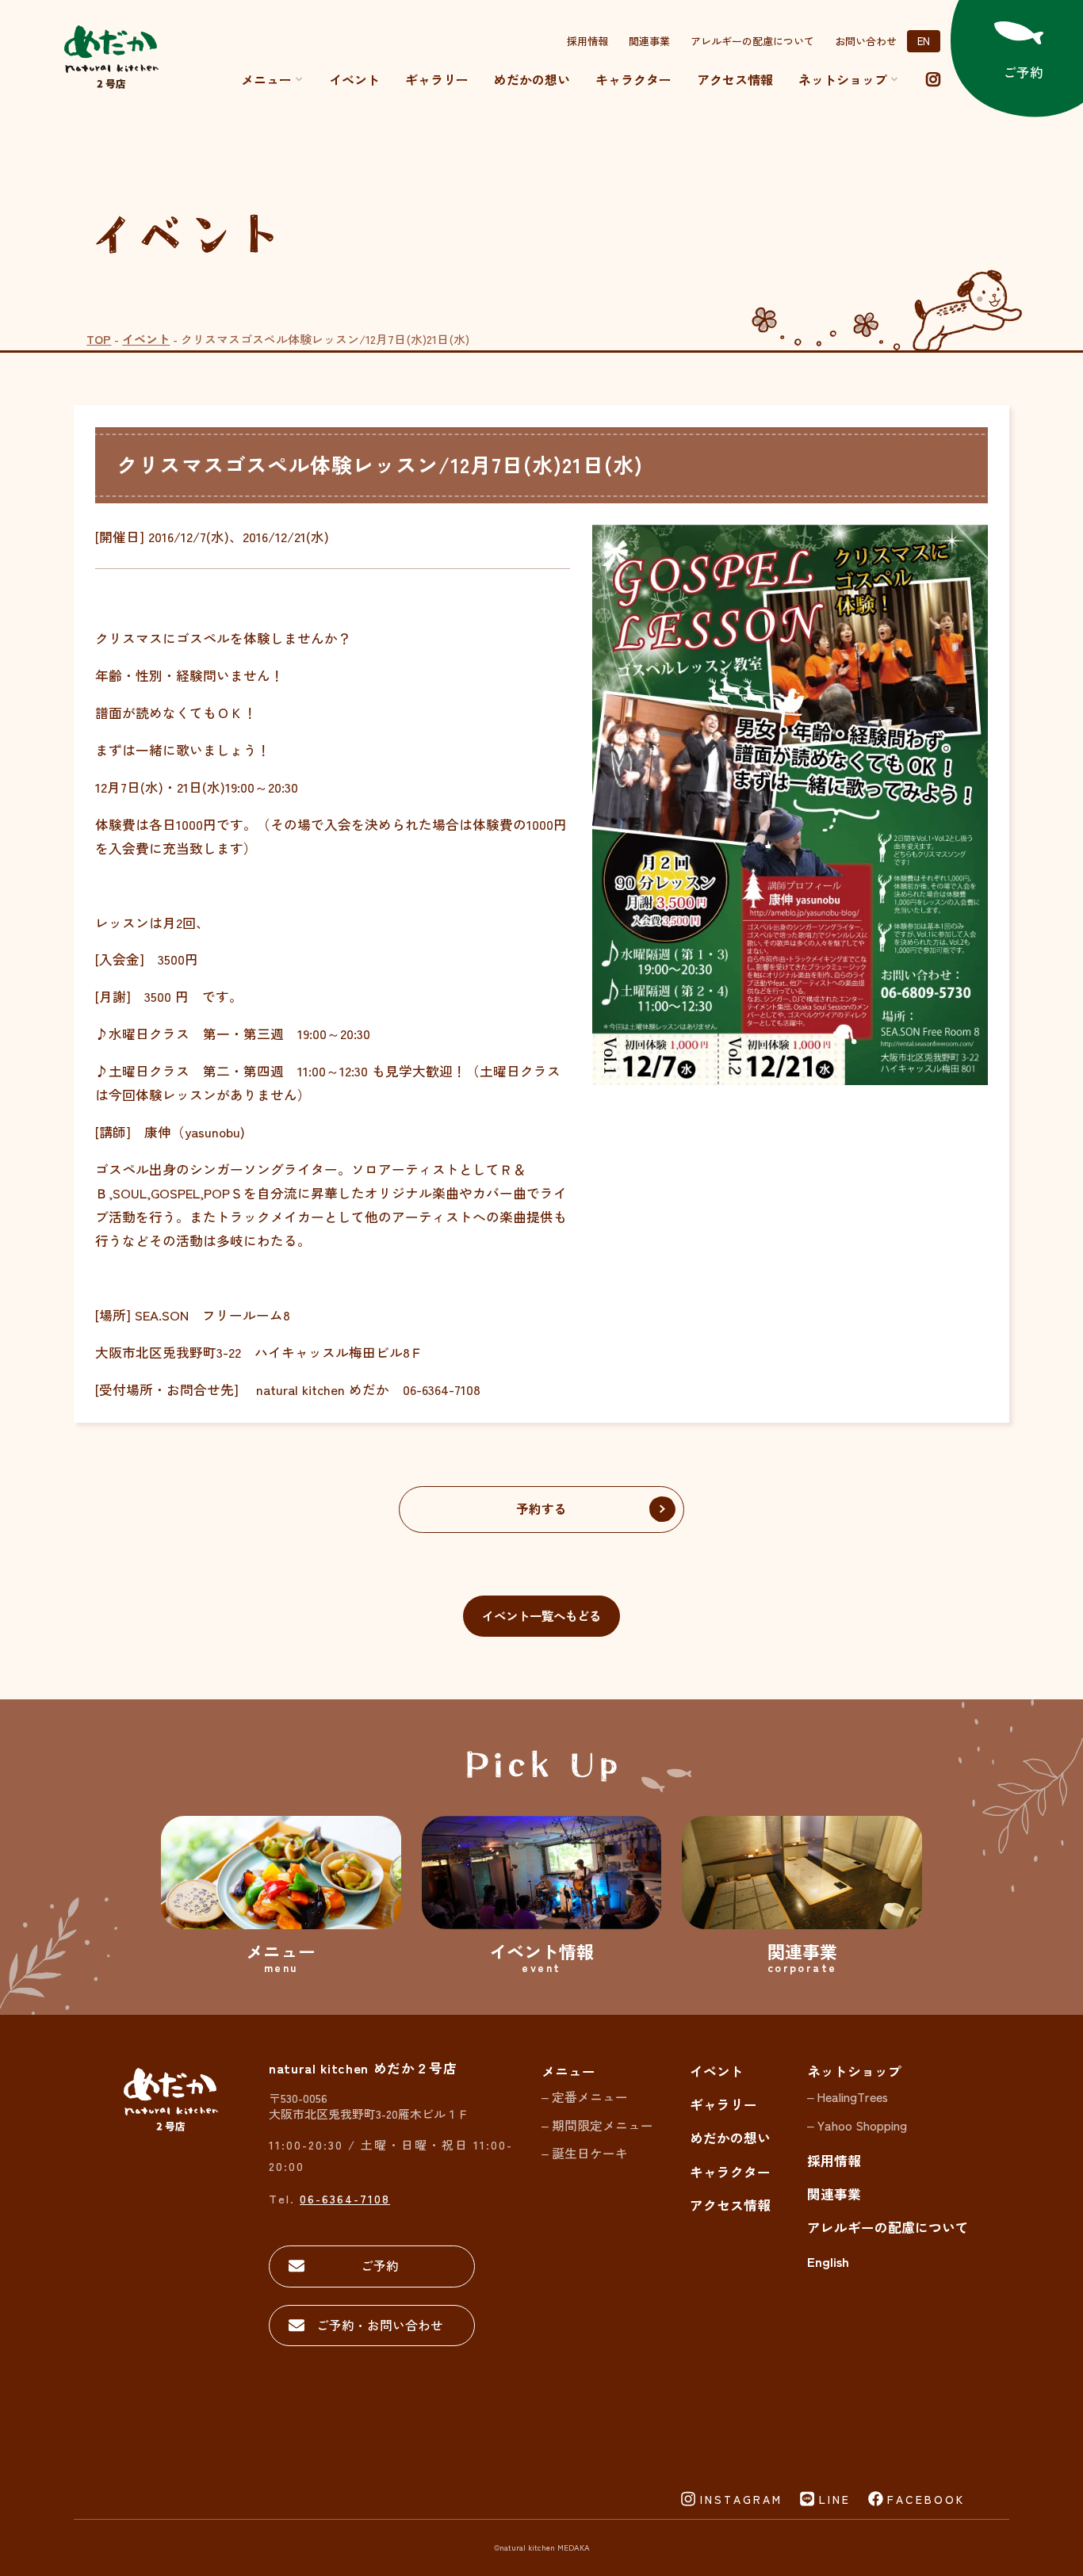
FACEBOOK (926, 2499)
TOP (99, 339)
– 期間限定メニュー (597, 2125)
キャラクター (633, 79)
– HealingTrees (848, 2097)
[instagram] (933, 79)
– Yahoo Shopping (857, 2125)
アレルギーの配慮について (752, 41)
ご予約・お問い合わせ (380, 2325)
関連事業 (649, 41)
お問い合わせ (866, 41)
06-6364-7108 (345, 2198)
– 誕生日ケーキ (585, 2153)
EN (924, 41)
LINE (835, 2499)
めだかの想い (532, 79)
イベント (354, 79)
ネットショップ (854, 2071)
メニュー (266, 79)
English (828, 2261)
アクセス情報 (735, 79)
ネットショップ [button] (843, 79)
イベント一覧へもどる (541, 1615)
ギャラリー (437, 79)
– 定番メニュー (585, 2097)
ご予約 (380, 2266)
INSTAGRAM (741, 2499)
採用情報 (587, 41)
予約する (541, 1509)
